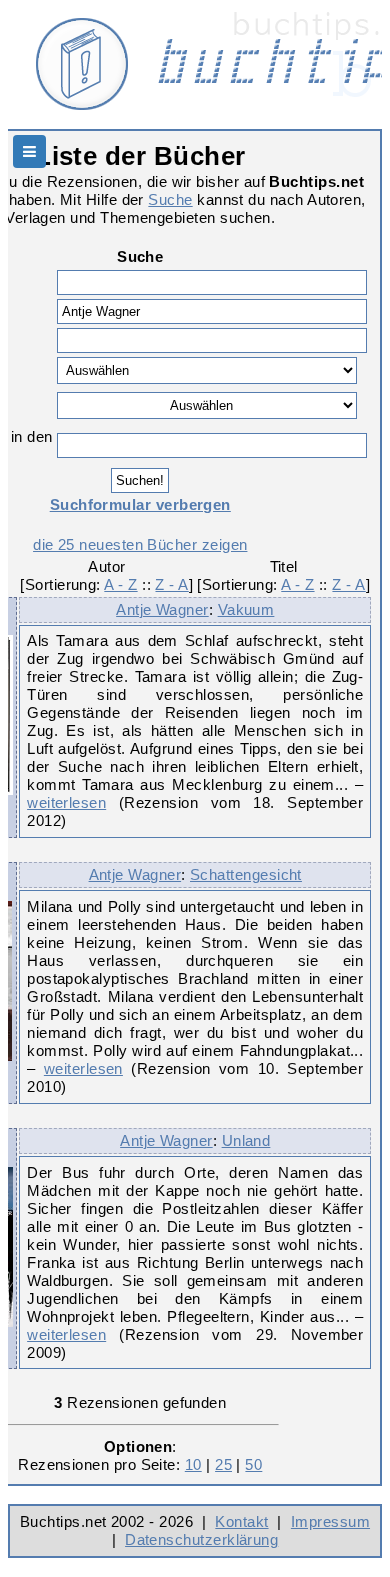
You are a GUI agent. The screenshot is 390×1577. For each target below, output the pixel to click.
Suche (170, 199)
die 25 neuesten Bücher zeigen (140, 544)
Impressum (330, 1521)
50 (253, 1464)
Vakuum (246, 609)
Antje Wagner (162, 609)
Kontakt (241, 1521)
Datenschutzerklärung (201, 1539)
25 (223, 1464)
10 (193, 1464)
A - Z (120, 584)
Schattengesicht (246, 874)
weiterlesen (66, 802)
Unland (246, 1140)
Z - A (171, 584)
